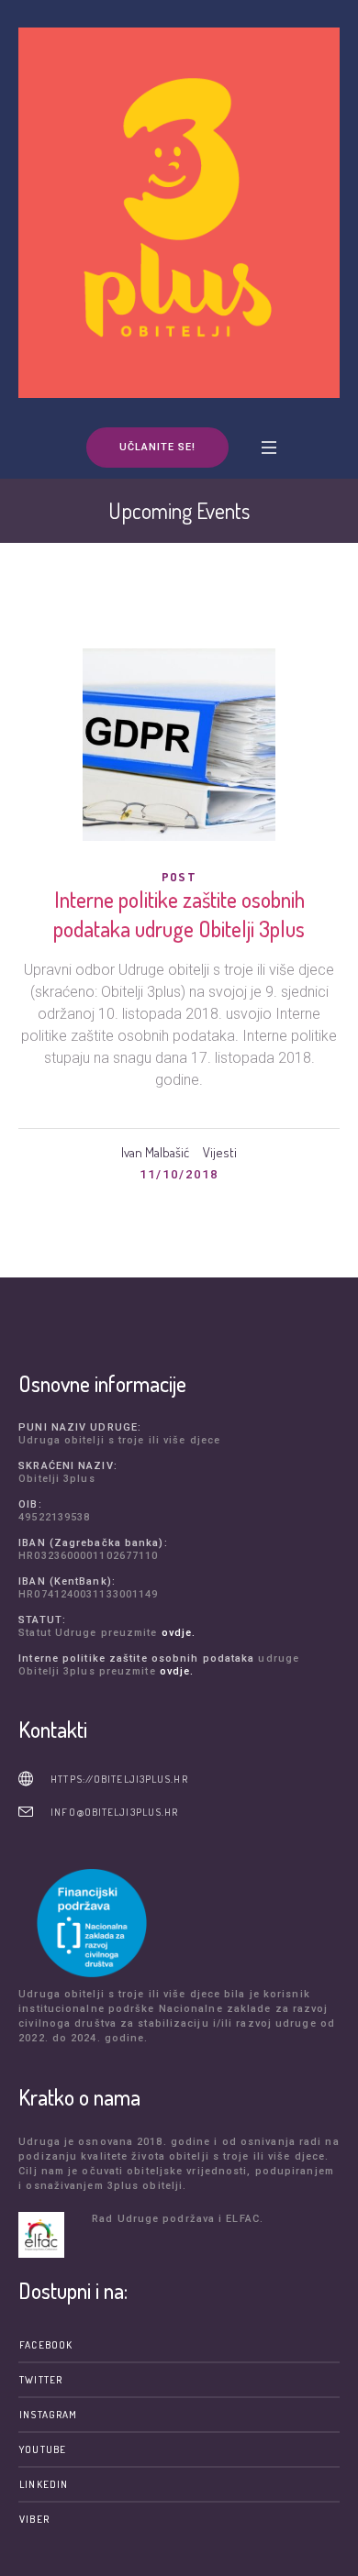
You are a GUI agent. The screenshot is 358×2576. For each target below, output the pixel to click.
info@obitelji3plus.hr (114, 1812)
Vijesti (220, 1152)
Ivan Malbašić (155, 1152)
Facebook (46, 2345)
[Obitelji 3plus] (179, 213)
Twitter (41, 2380)
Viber (34, 2519)
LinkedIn (44, 2484)
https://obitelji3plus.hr (119, 1779)
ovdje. (179, 1633)
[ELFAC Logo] (50, 2235)
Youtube (43, 2449)
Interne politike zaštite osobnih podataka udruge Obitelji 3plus (179, 914)
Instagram (48, 2415)
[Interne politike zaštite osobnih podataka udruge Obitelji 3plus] (179, 745)
